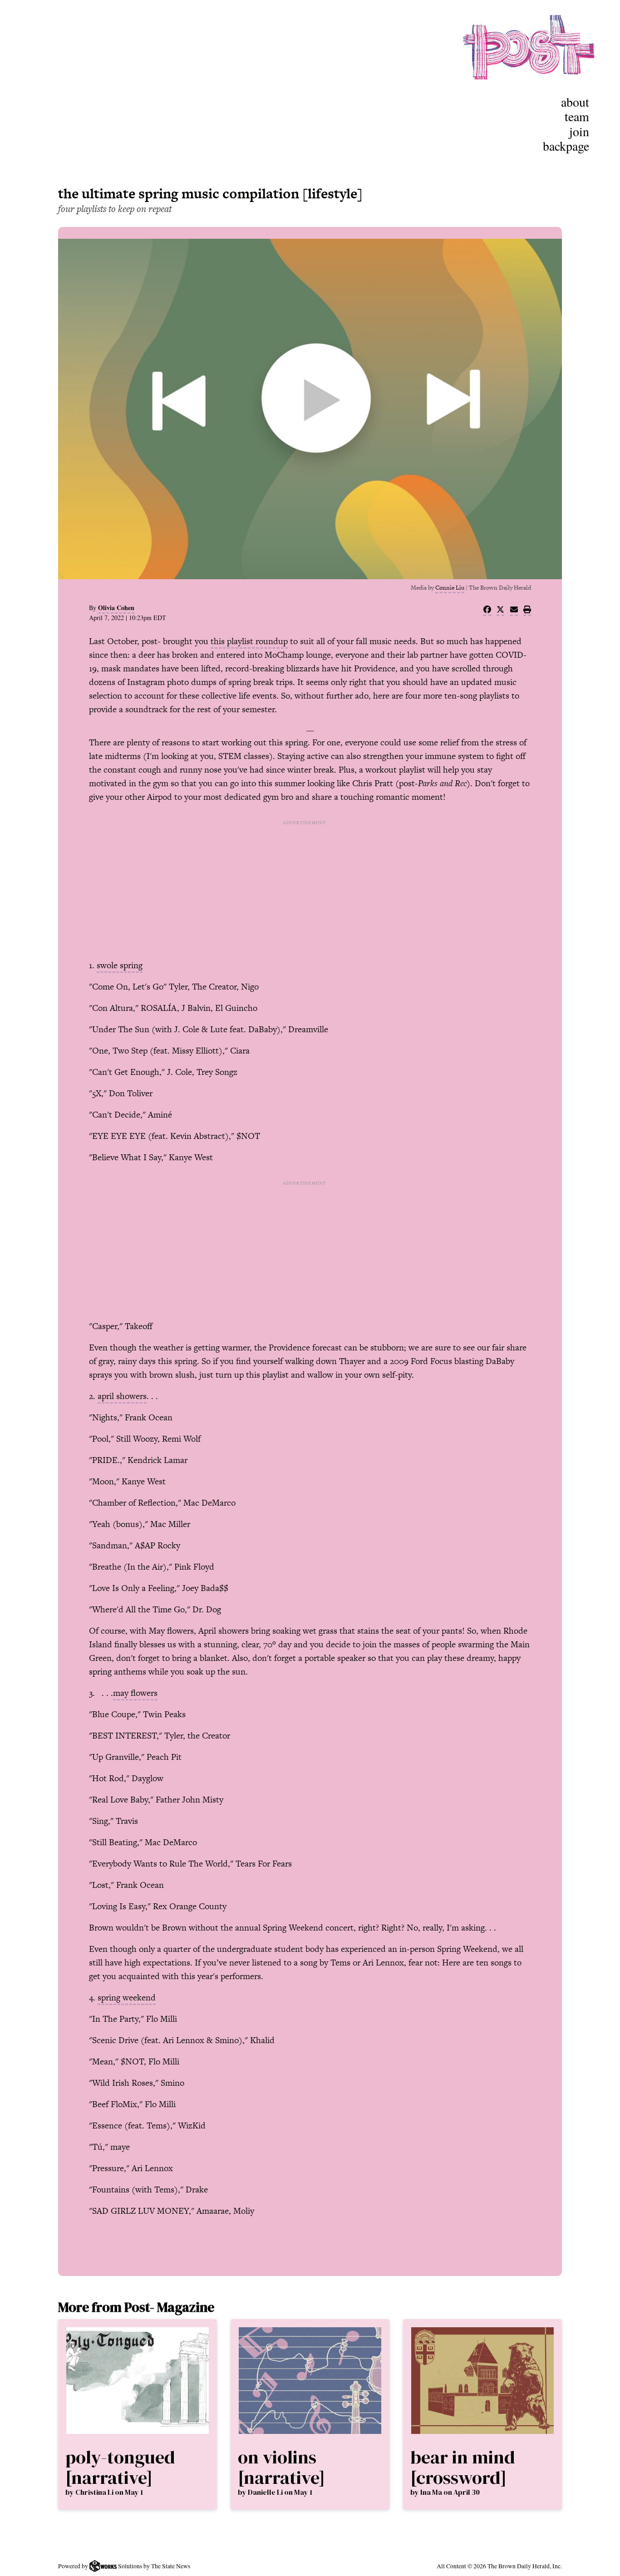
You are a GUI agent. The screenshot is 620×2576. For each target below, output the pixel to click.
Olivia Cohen (116, 608)
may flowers (135, 1693)
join (579, 131)
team (577, 116)
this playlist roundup (249, 641)
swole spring (120, 965)
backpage (566, 146)
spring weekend (127, 1997)
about (575, 102)
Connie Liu (450, 588)
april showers (122, 1396)
